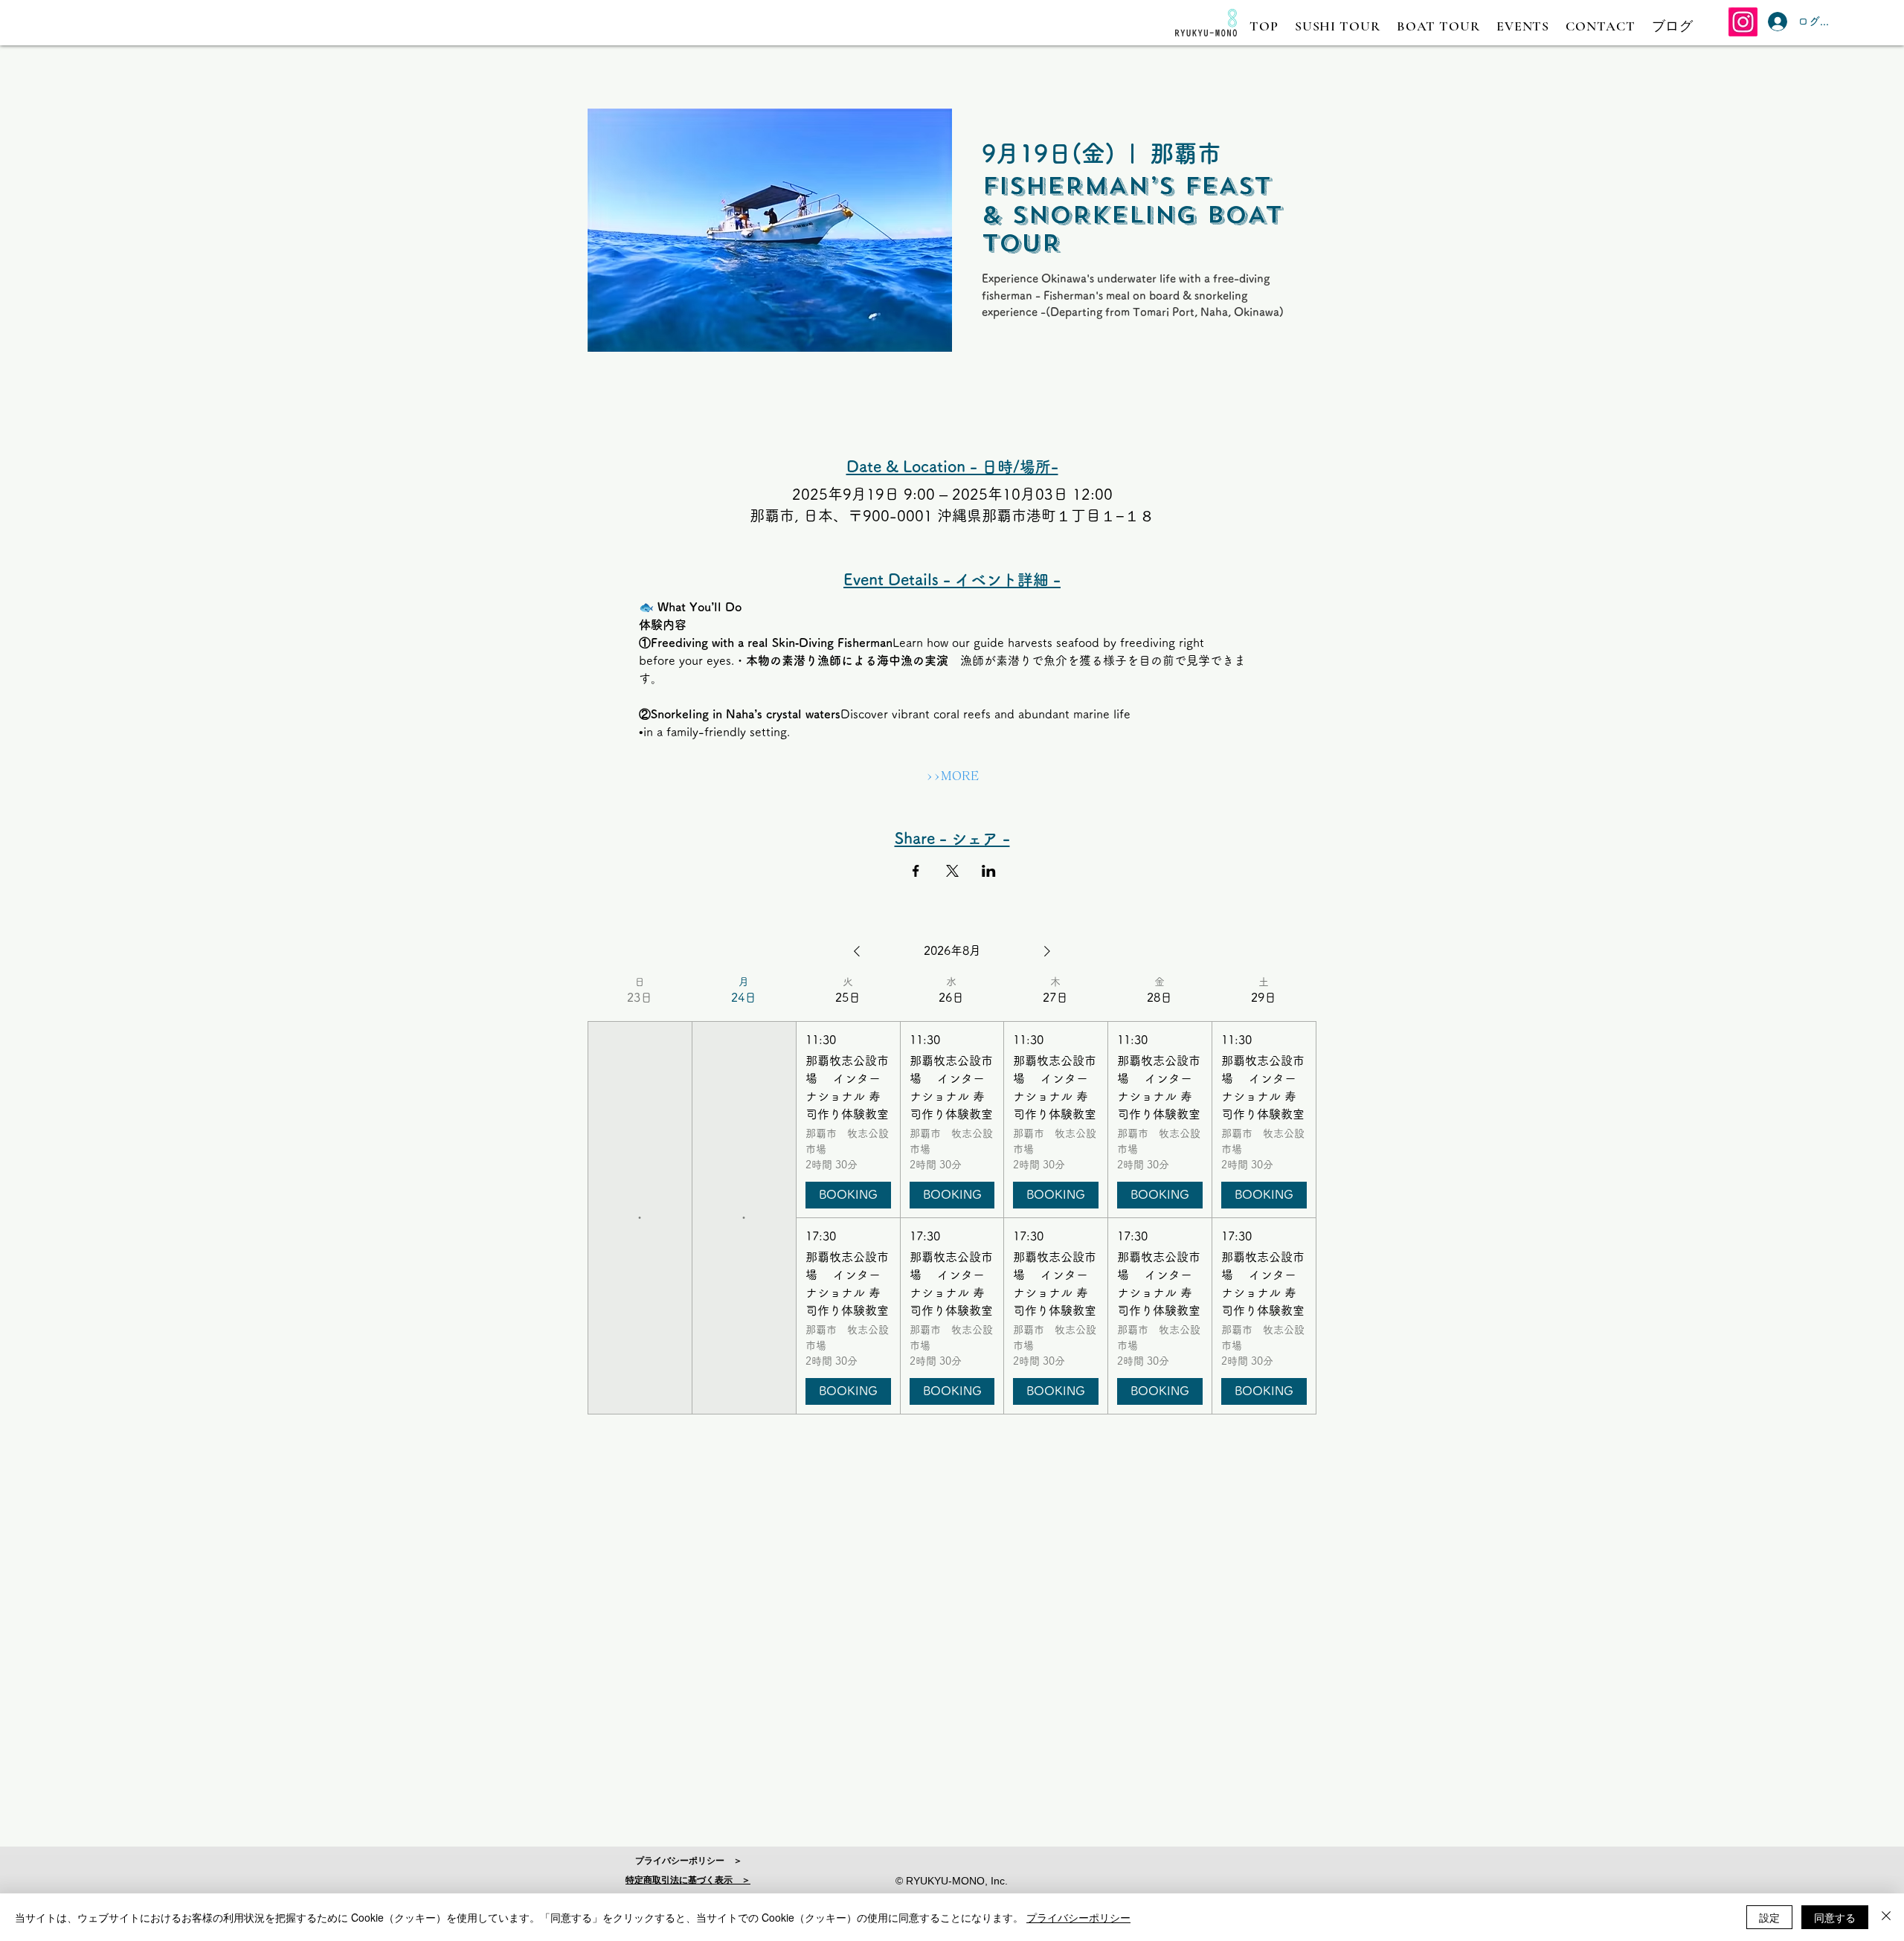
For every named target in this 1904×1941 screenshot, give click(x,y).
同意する (1835, 1917)
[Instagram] (1743, 22)
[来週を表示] (1047, 951)
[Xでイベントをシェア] (952, 871)
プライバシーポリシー (1078, 1917)
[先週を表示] (857, 951)
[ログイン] (1774, 22)
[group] (640, 1195)
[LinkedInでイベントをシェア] (989, 871)
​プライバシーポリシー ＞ (689, 1861)
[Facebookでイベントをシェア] (916, 871)
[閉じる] (1886, 1917)
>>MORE (952, 776)
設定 (1769, 1917)
